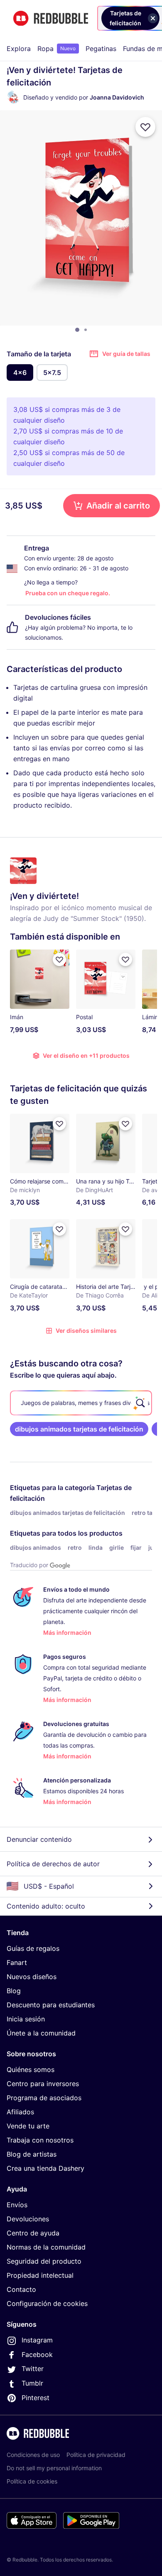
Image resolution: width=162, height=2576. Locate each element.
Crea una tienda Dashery (45, 2168)
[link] (79, 1429)
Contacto (21, 2289)
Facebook (37, 2354)
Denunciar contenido (39, 1839)
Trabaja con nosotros (40, 2140)
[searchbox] (81, 1403)
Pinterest (36, 2398)
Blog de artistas (32, 2154)
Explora (19, 49)
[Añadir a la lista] (145, 127)
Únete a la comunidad (41, 2033)
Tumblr (32, 2383)
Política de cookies (32, 2481)
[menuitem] (19, 49)
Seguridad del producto (44, 2261)
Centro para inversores (43, 2084)
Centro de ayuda (33, 2233)
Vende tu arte (28, 2126)
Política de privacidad (96, 2455)
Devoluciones (28, 2219)
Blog (14, 1991)
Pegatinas (101, 49)
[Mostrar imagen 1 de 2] (77, 330)
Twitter (33, 2369)
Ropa (56, 49)
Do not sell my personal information (54, 2468)
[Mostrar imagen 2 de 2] (86, 330)
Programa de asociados (44, 2098)
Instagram (37, 2340)
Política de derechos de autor (53, 1864)
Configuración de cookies (47, 2303)
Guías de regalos (33, 1948)
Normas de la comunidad (46, 2247)
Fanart (17, 1962)
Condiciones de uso (33, 2455)
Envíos (17, 2205)
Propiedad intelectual (40, 2275)
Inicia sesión (26, 2019)
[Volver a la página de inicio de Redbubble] (51, 18)
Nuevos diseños (32, 1977)
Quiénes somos (31, 2070)
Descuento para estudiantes (51, 2005)
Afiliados (20, 2112)
